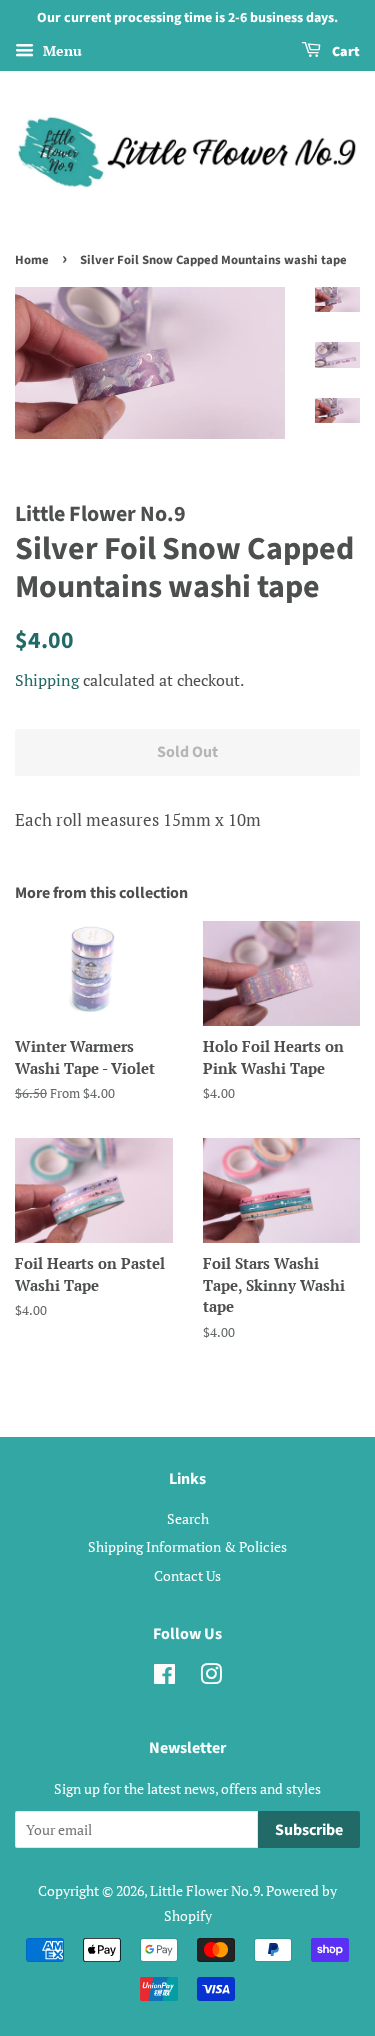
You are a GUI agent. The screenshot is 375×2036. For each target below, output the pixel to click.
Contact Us (187, 1575)
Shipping (47, 680)
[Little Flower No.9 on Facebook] (164, 1677)
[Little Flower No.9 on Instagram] (211, 1677)
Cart (344, 52)
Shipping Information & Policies (187, 1546)
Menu (60, 50)
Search (188, 1518)
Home (32, 260)
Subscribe (309, 1830)
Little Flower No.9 (205, 1890)
